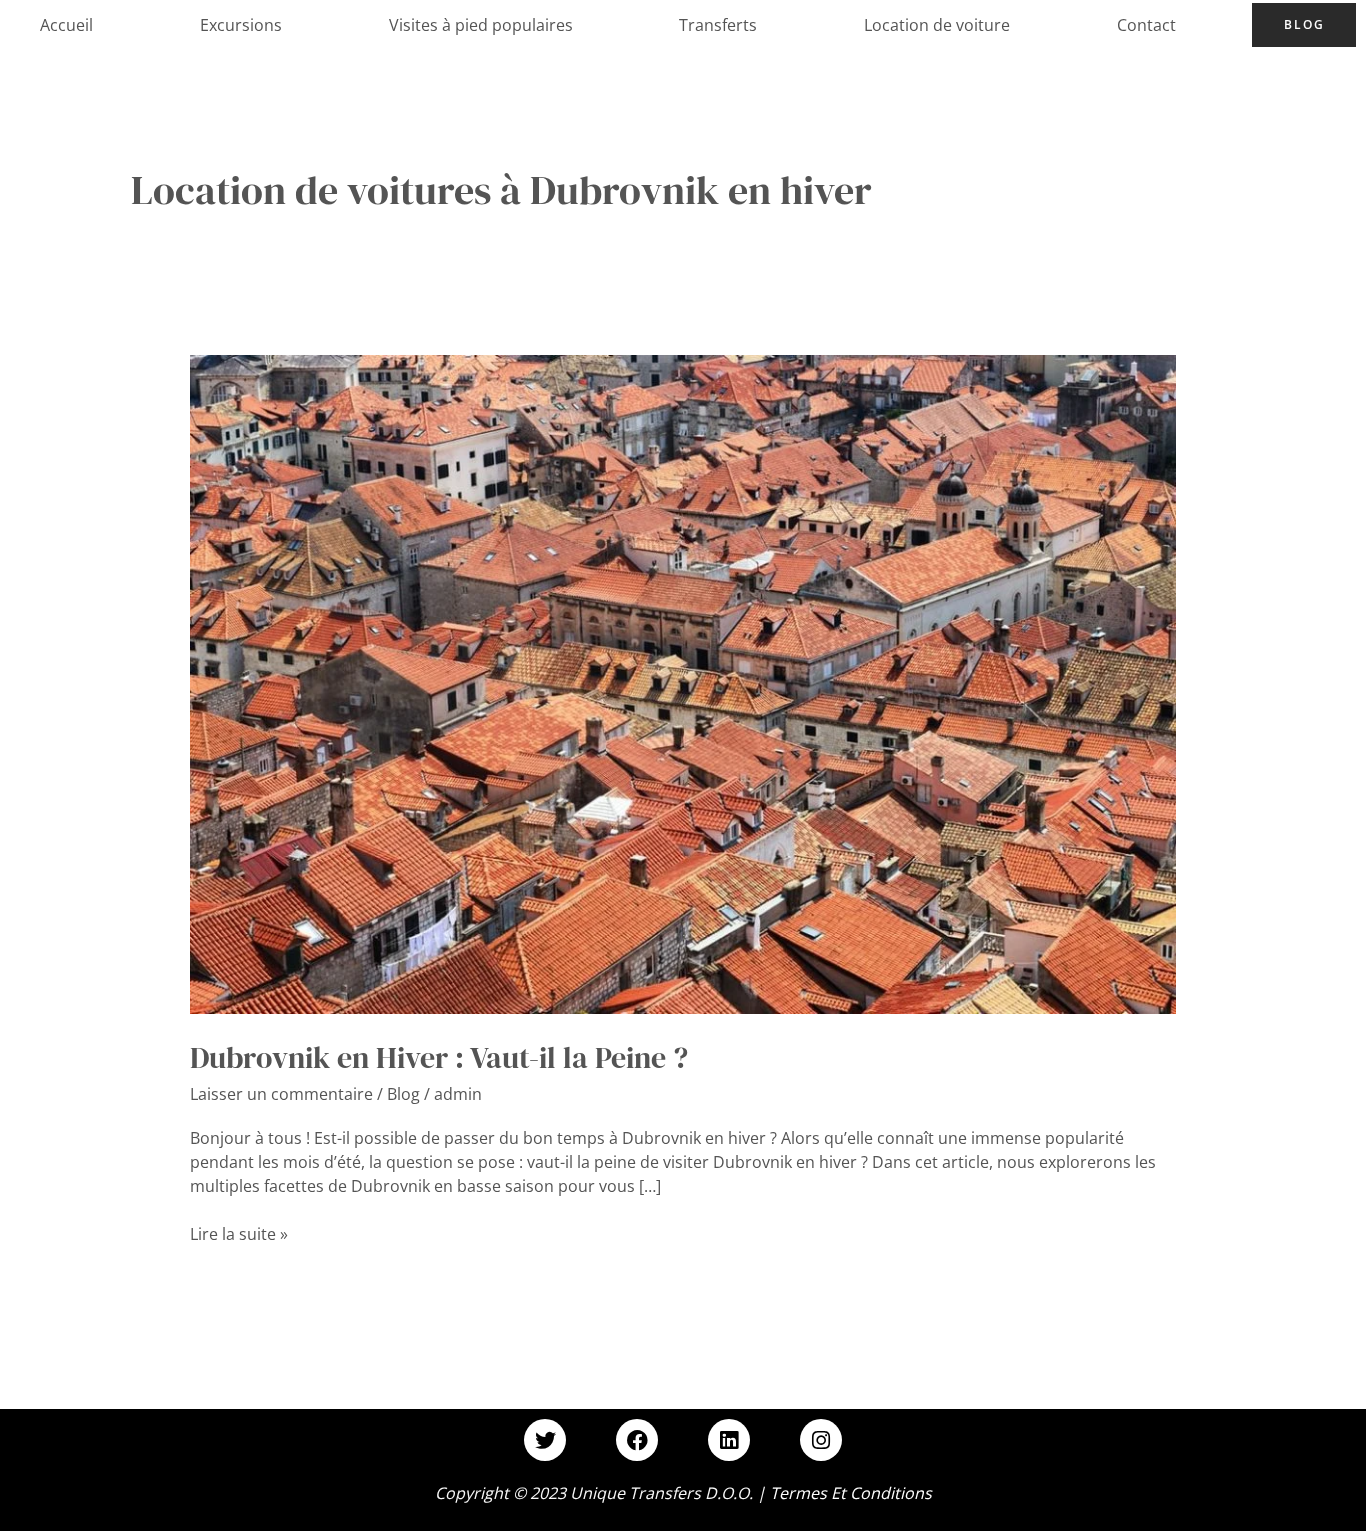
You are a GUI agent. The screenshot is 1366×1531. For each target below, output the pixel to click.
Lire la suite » (239, 1233)
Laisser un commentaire (281, 1094)
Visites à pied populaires (481, 25)
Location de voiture (937, 25)
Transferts (718, 25)
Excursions (241, 25)
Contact (1146, 25)
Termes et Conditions (851, 1493)
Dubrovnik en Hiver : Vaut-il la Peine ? (439, 1057)
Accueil (66, 25)
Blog (1304, 24)
